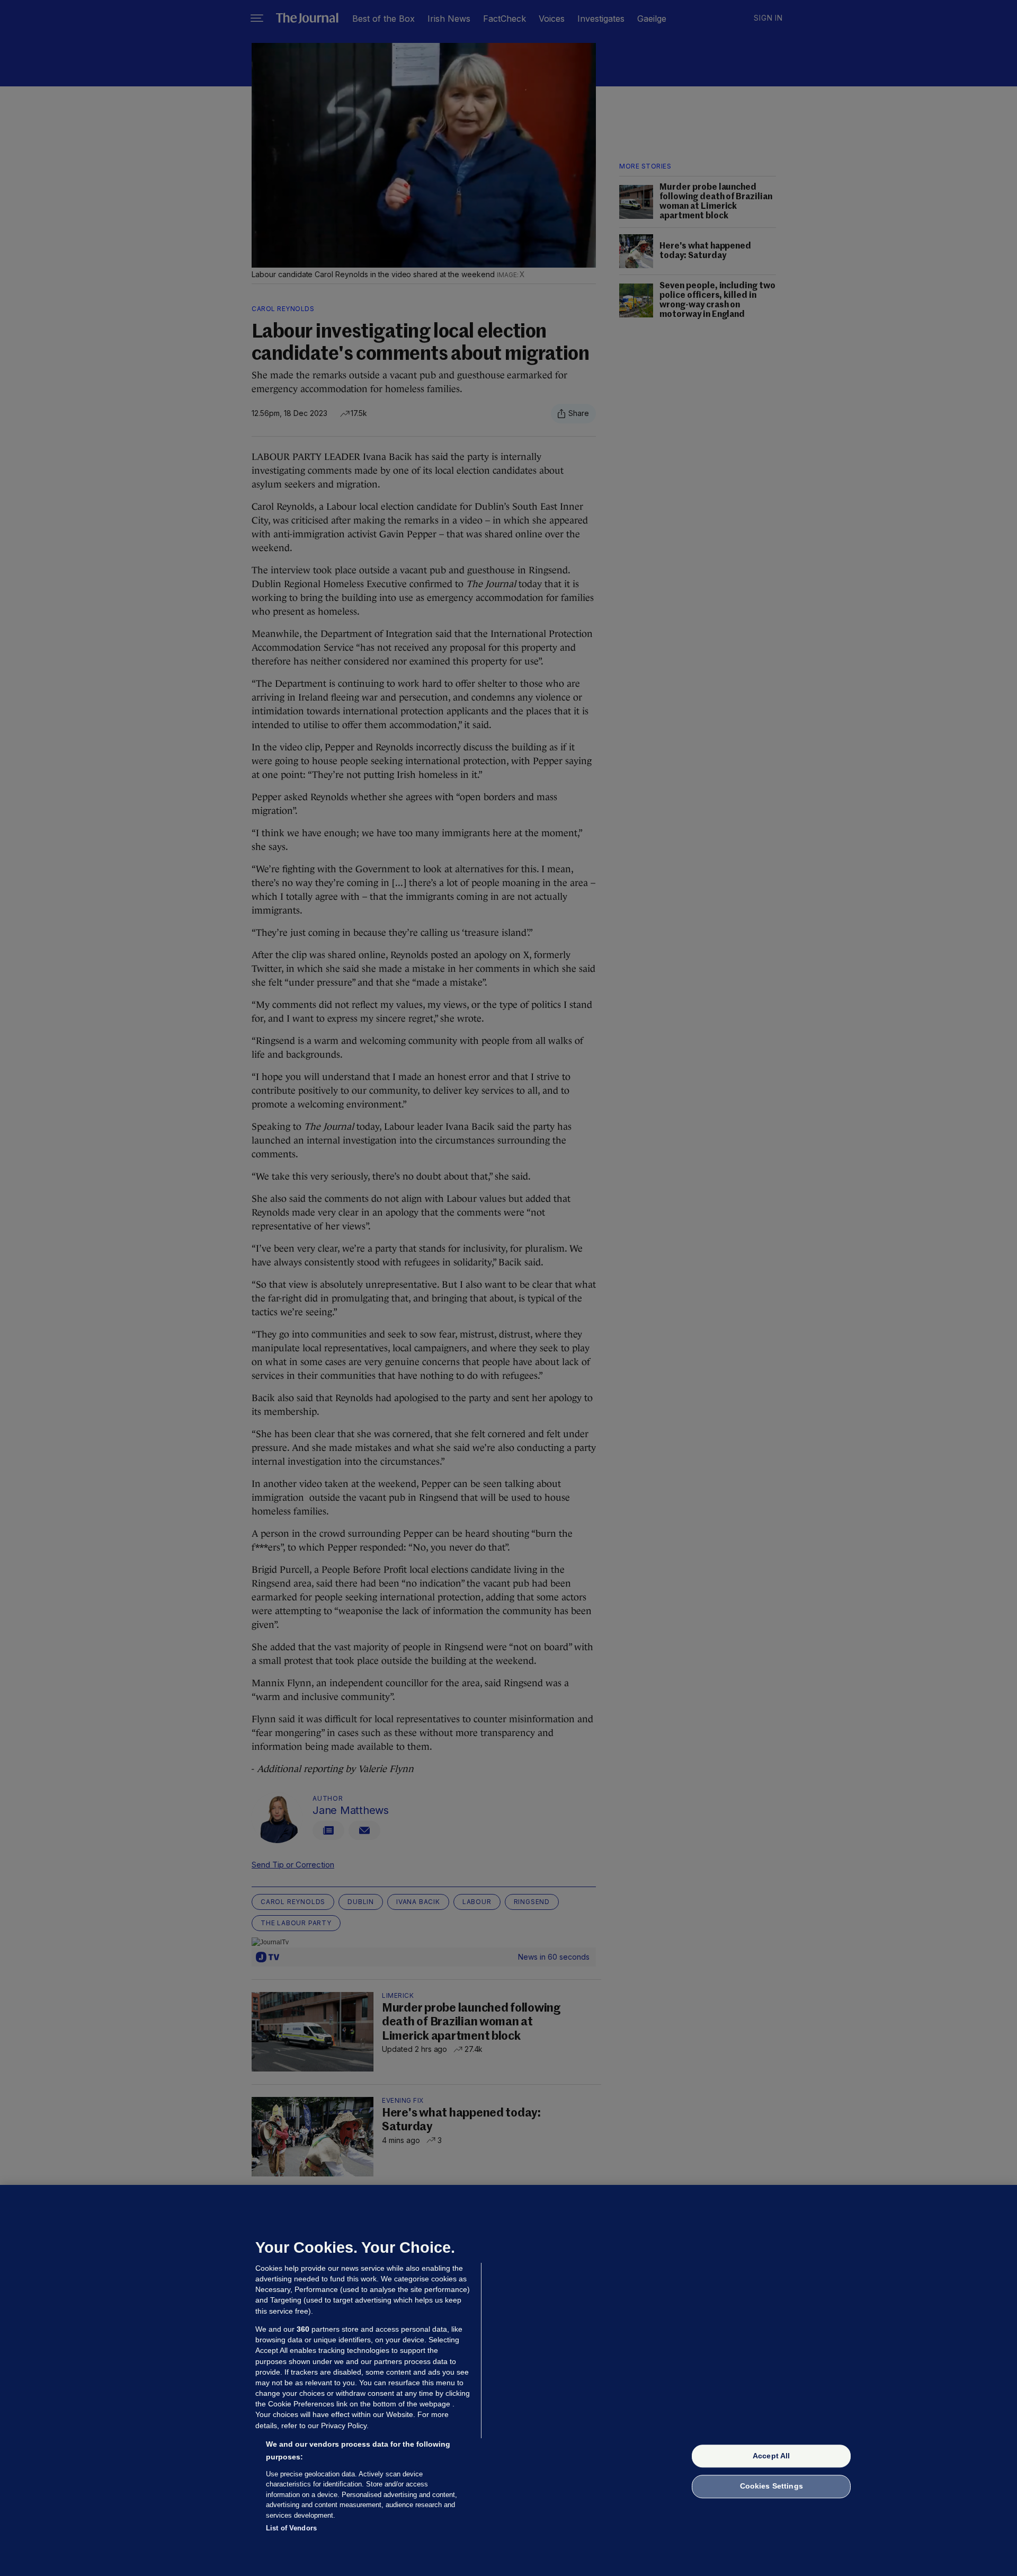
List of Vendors (291, 2528)
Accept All (771, 2456)
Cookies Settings (771, 2486)
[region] (508, 2380)
